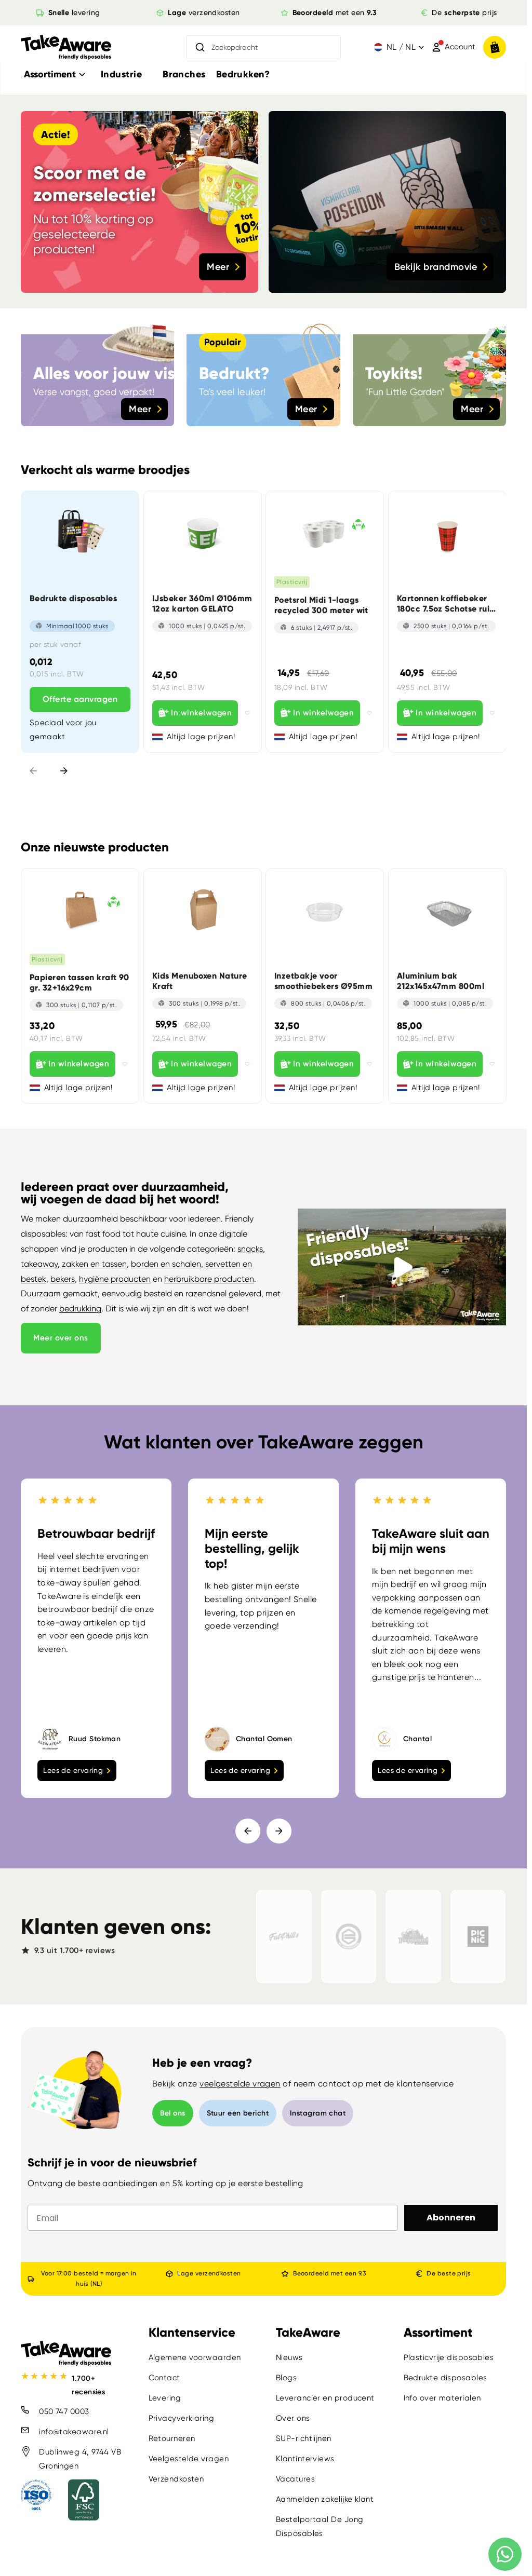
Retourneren (172, 2438)
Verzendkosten (176, 2479)
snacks (250, 1249)
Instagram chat (318, 2113)
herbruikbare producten (209, 1279)
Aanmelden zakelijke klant (325, 2499)
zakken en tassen (94, 1264)
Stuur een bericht (238, 2113)
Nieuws (289, 2357)
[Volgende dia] (64, 772)
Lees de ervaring (73, 1770)
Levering (165, 2398)
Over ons (293, 2418)
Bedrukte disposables (445, 2378)
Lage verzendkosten (209, 2273)
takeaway (39, 1264)
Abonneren (451, 2218)
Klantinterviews (305, 2459)
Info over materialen (442, 2398)
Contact (164, 2378)
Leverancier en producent (325, 2398)
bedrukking (80, 1309)
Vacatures (295, 2479)
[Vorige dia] (33, 772)
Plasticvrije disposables (449, 2357)
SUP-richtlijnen (304, 2438)
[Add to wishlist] (248, 713)
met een (335, 12)
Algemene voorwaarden (195, 2357)
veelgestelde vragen (240, 2084)
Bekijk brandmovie (436, 267)
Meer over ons (61, 1338)
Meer (218, 267)
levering (74, 12)
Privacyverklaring (182, 2418)
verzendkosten (204, 12)
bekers (63, 1279)
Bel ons (173, 2113)
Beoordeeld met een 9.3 (329, 2273)
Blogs (286, 2378)
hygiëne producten (115, 1279)
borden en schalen (166, 1264)
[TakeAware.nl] (66, 48)
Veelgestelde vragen (189, 2459)
